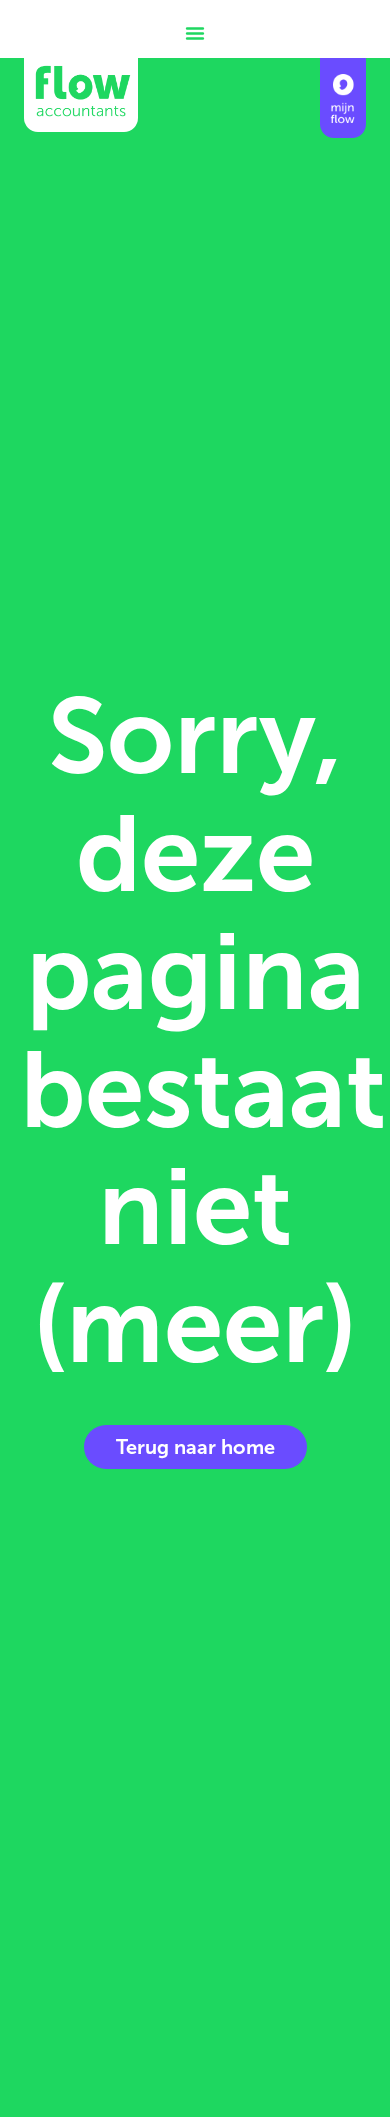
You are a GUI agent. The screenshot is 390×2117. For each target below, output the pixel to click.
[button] (195, 33)
